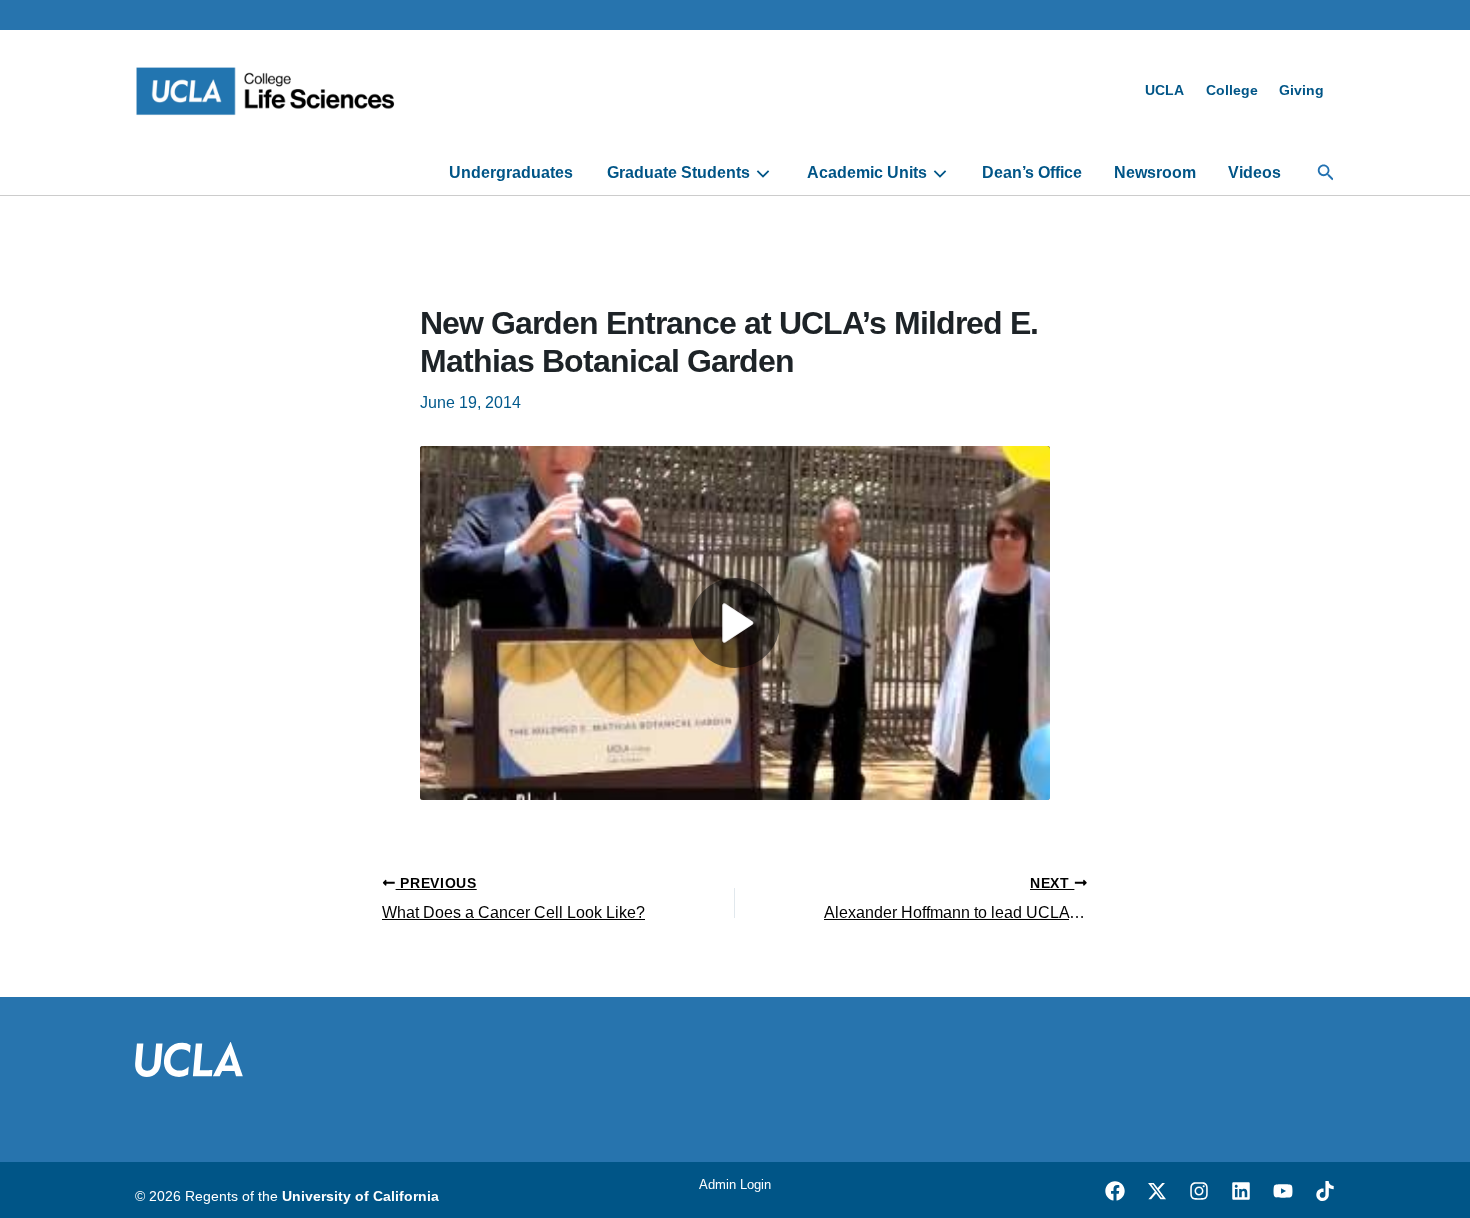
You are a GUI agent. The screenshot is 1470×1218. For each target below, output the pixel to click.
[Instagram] (1199, 1191)
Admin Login (735, 1184)
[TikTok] (1325, 1191)
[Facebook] (1115, 1191)
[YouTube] (1283, 1191)
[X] (1157, 1191)
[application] (760, 173)
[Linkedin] (1241, 1191)
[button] (1326, 173)
